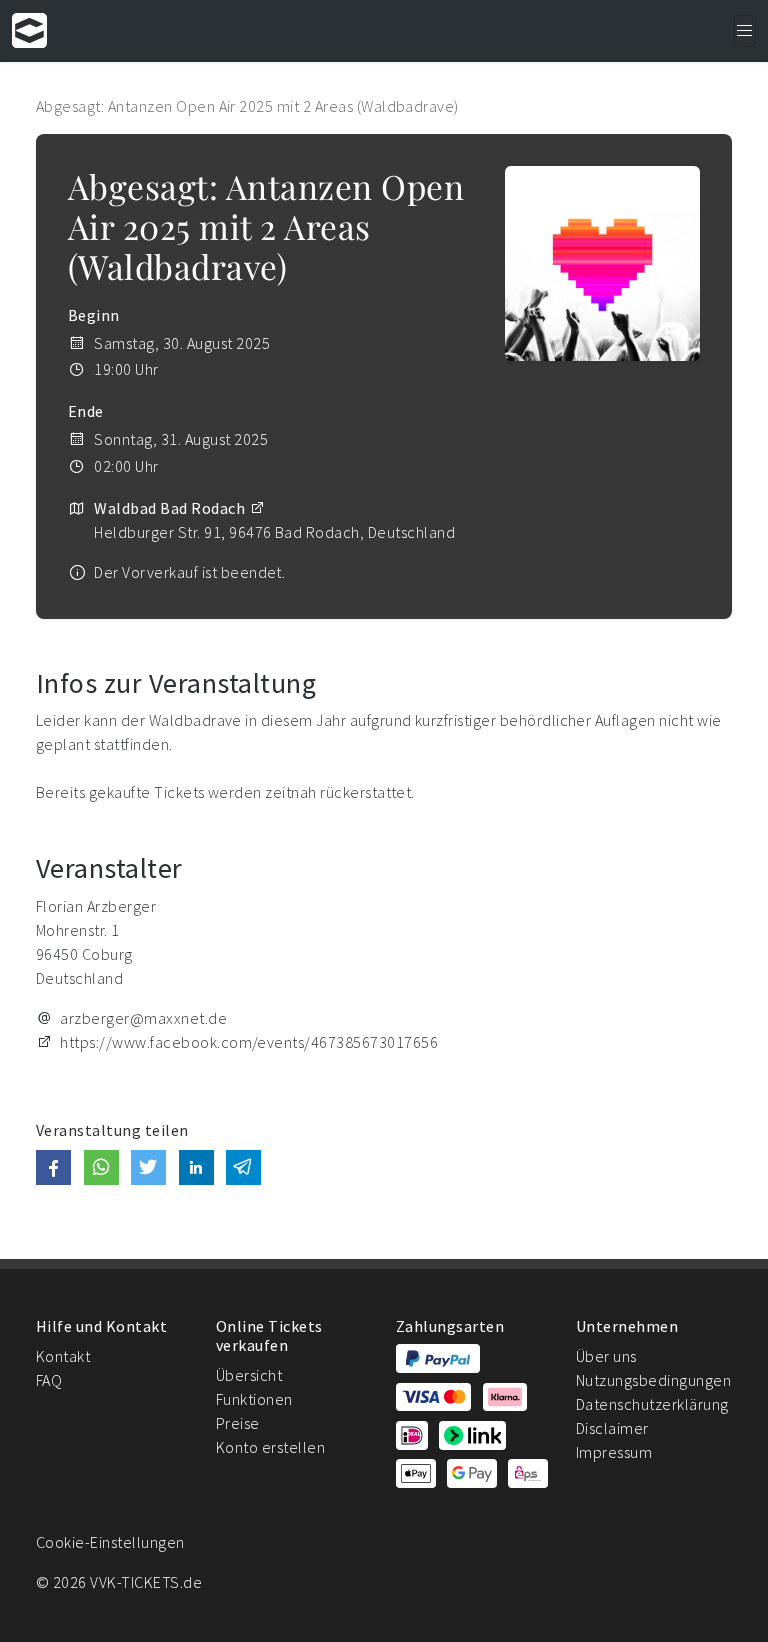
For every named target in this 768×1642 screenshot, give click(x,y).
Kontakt (63, 1356)
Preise (238, 1423)
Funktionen (254, 1399)
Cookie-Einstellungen (110, 1542)
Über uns (606, 1356)
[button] (53, 1167)
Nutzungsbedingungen (653, 1380)
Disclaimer (612, 1428)
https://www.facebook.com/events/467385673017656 (249, 1042)
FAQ (49, 1380)
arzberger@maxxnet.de (143, 1018)
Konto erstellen (270, 1447)
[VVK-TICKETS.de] (29, 30)
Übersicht (249, 1375)
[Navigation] (745, 31)
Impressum (614, 1452)
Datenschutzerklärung (652, 1404)
